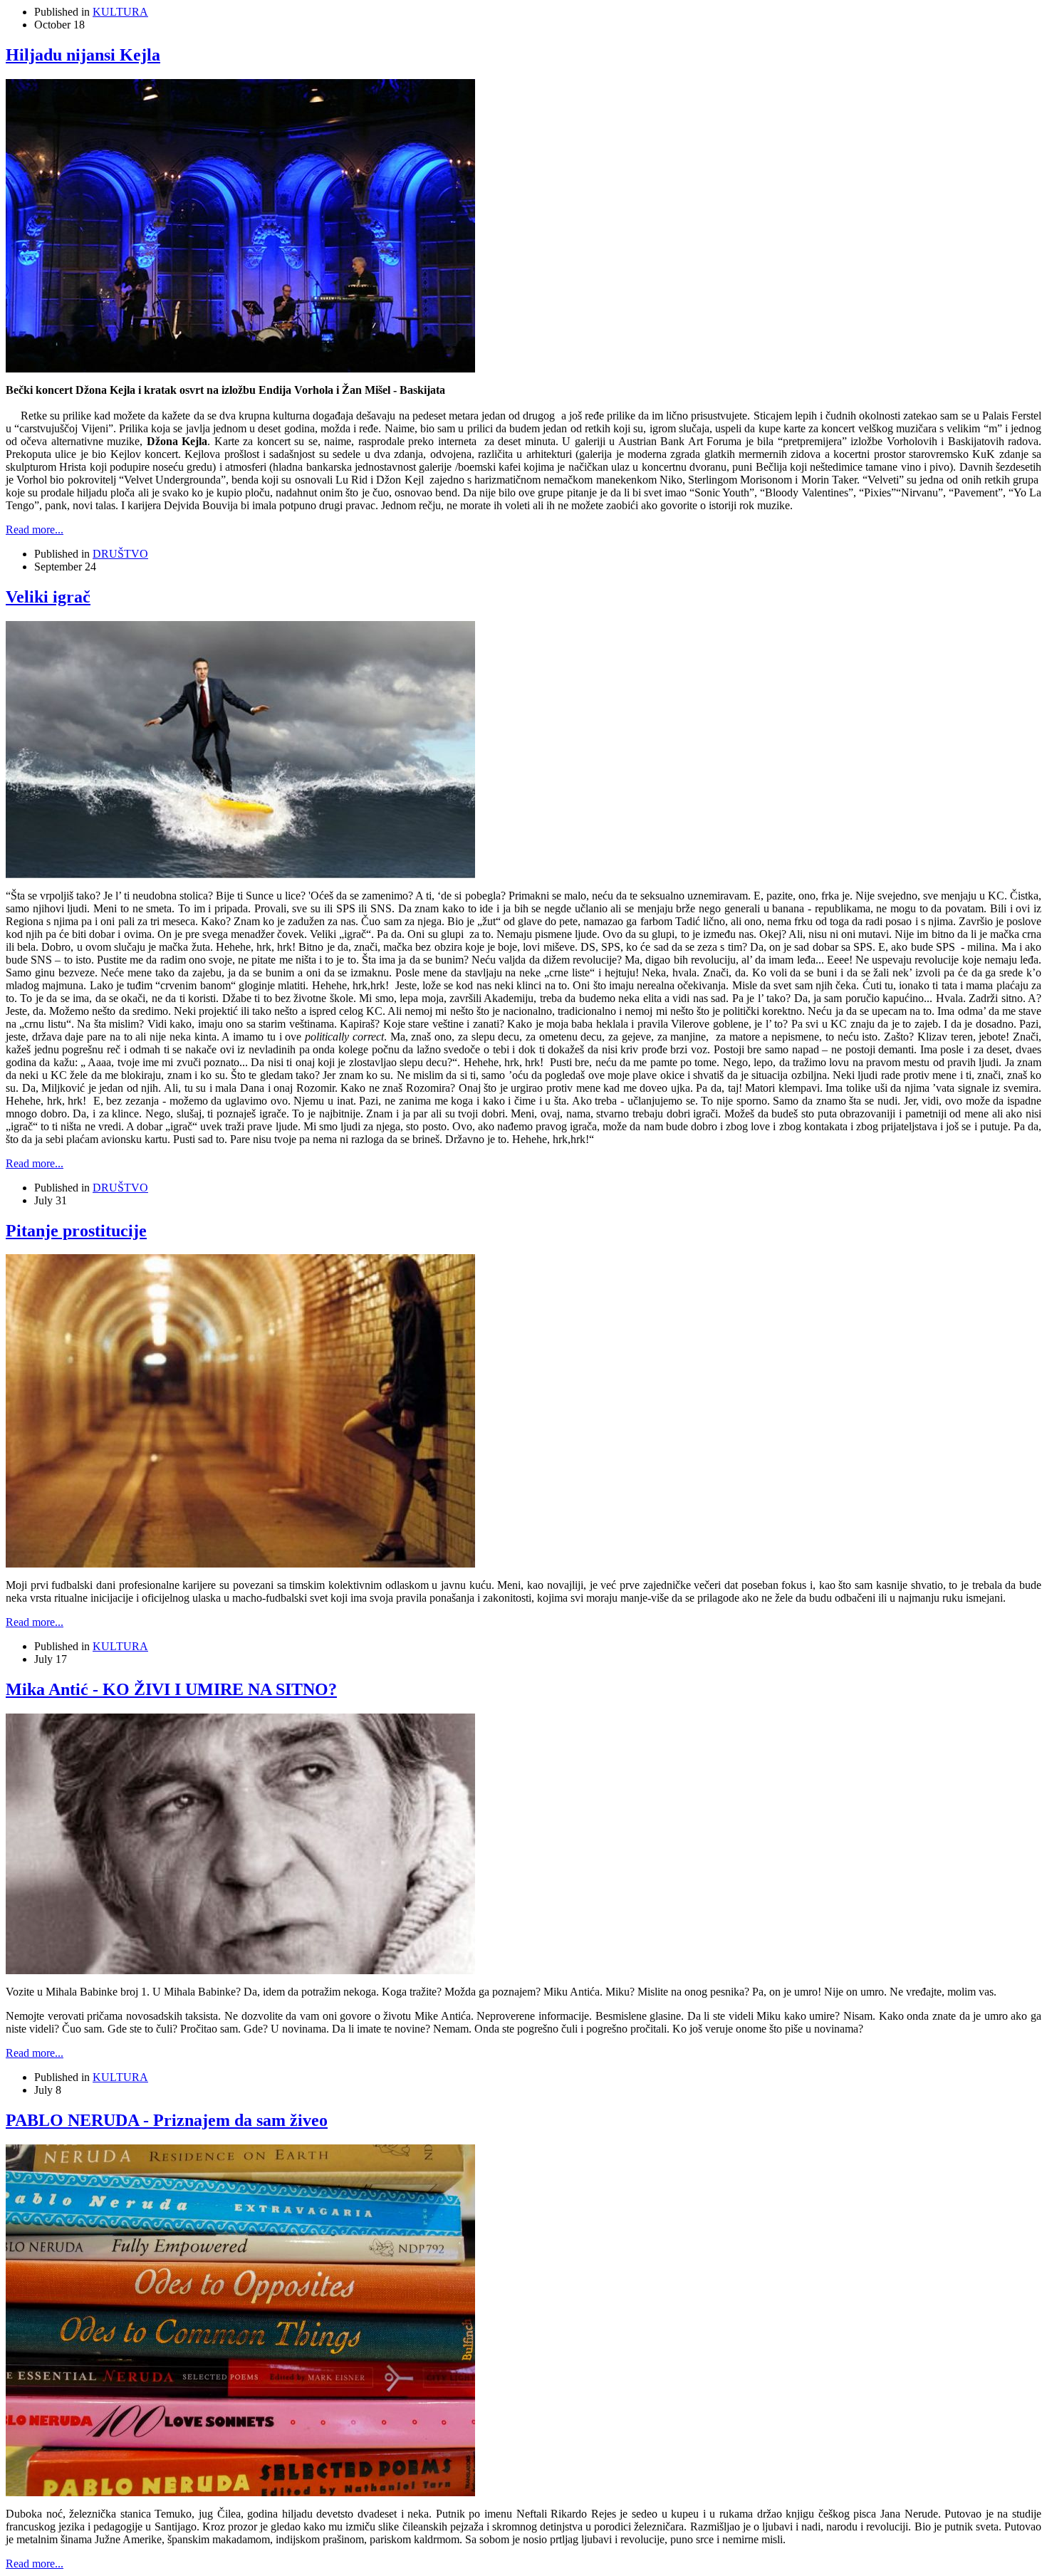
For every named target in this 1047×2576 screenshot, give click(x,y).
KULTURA (120, 12)
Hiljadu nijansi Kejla (83, 55)
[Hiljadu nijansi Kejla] (240, 369)
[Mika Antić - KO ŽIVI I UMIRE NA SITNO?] (240, 1970)
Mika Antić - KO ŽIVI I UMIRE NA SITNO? (171, 1689)
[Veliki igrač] (240, 874)
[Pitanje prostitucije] (240, 1564)
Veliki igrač (48, 597)
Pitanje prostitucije (76, 1231)
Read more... (35, 530)
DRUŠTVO (120, 554)
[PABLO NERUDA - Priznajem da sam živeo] (240, 2492)
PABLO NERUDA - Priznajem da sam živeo (167, 2120)
